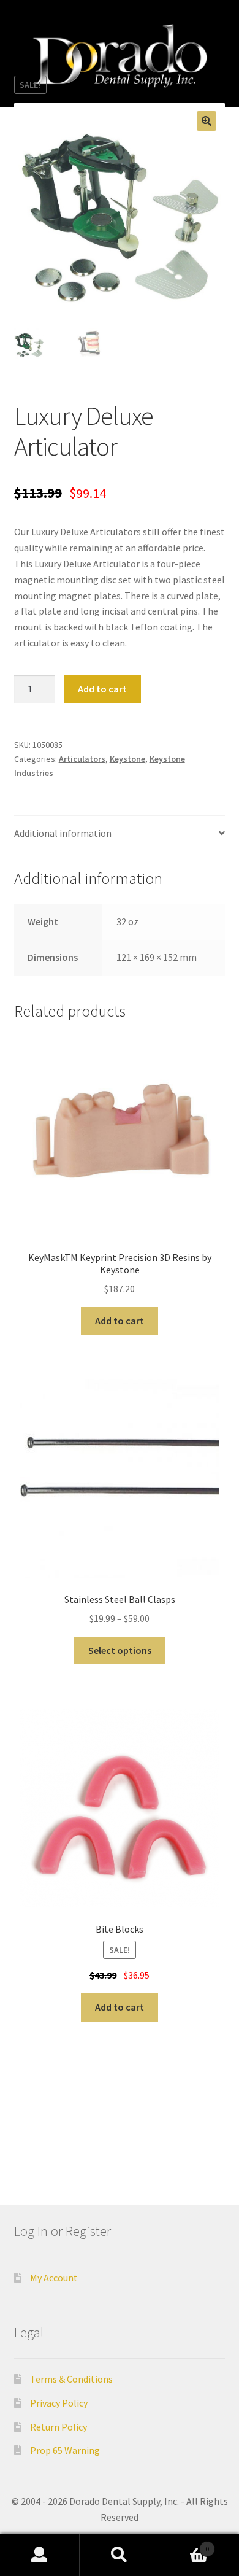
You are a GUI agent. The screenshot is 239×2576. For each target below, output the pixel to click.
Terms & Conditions (71, 2379)
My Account (54, 2278)
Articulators (82, 759)
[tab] (120, 834)
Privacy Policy (59, 2403)
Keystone (127, 759)
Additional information (63, 833)
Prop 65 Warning (65, 2450)
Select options (120, 1650)
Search (120, 2555)
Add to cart (102, 689)
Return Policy (59, 2427)
